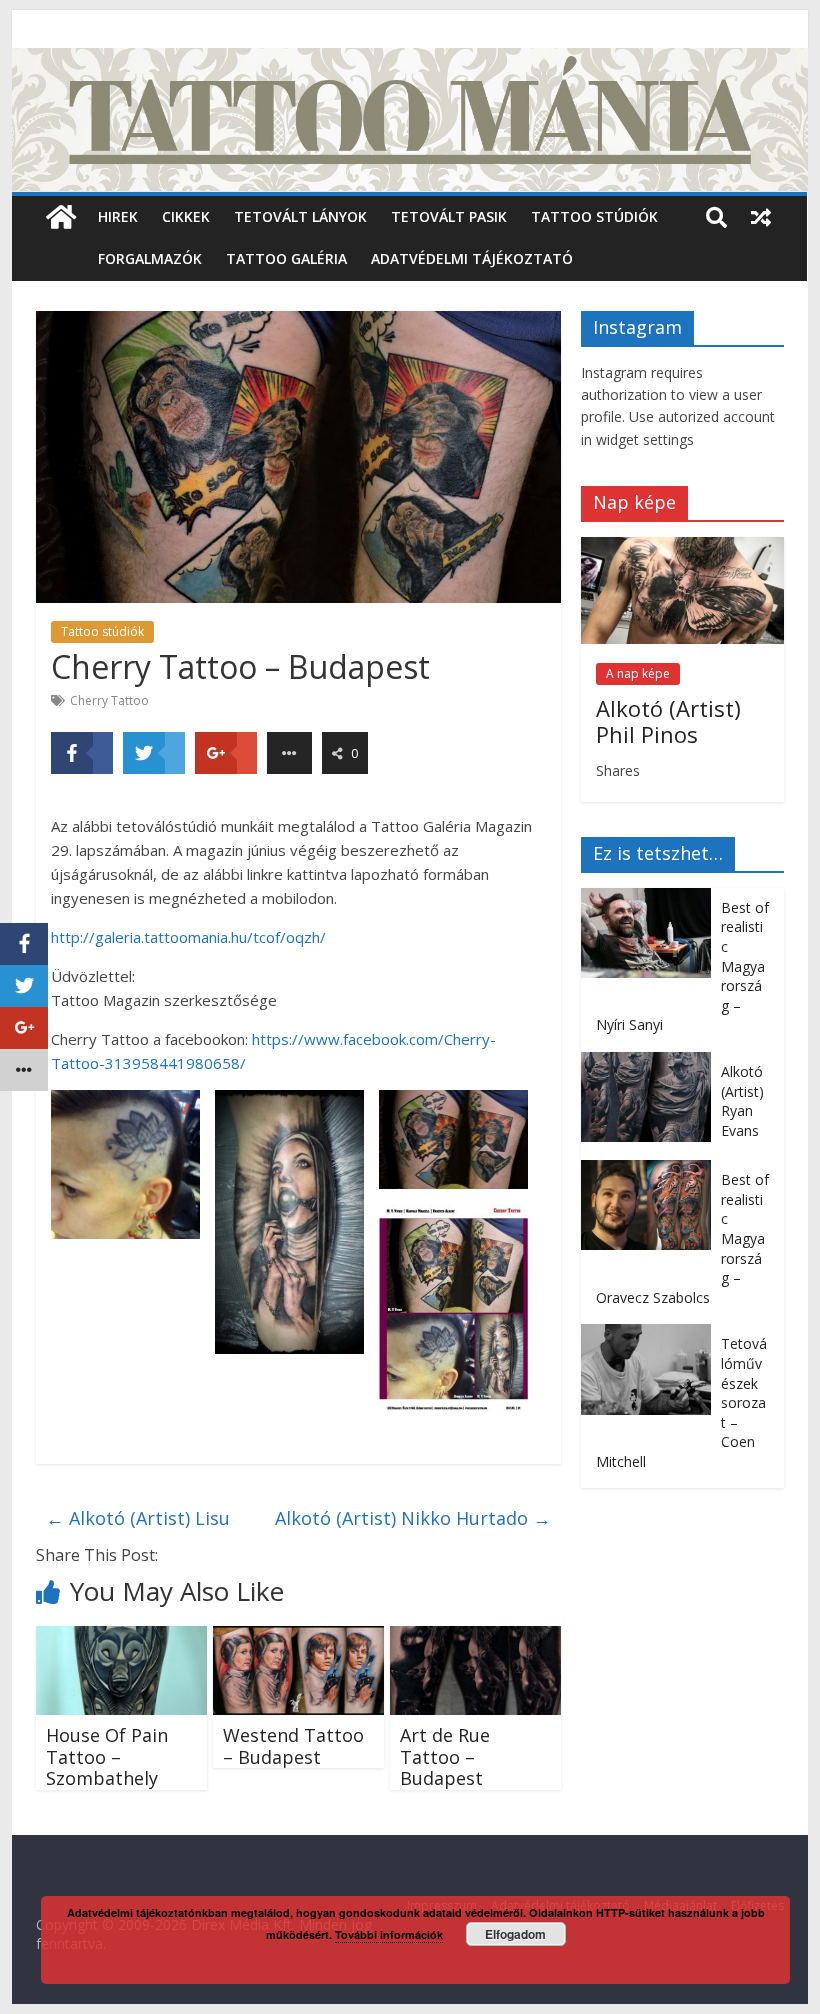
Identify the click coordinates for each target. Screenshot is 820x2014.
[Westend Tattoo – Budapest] (298, 1638)
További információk (389, 1934)
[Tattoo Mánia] (409, 60)
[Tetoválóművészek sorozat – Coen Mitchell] (651, 1334)
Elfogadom (515, 1934)
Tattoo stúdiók (594, 216)
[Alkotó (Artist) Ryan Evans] (651, 1062)
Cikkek (186, 216)
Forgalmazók (150, 258)
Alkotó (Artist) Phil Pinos (668, 721)
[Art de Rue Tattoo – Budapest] (475, 1638)
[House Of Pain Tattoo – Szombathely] (121, 1638)
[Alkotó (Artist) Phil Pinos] (682, 547)
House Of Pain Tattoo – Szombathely (107, 1756)
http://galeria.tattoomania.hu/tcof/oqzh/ (188, 937)
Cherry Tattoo (109, 700)
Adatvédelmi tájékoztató (472, 258)
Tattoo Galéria (286, 258)
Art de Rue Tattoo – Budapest (445, 1756)
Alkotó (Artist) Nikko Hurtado (413, 1518)
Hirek (118, 216)
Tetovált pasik (449, 216)
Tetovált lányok (300, 216)
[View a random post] (761, 217)
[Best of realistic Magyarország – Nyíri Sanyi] (651, 898)
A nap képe (638, 673)
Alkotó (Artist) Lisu (138, 1518)
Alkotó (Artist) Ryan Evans (742, 1101)
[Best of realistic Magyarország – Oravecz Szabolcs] (651, 1170)
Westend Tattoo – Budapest (293, 1746)
